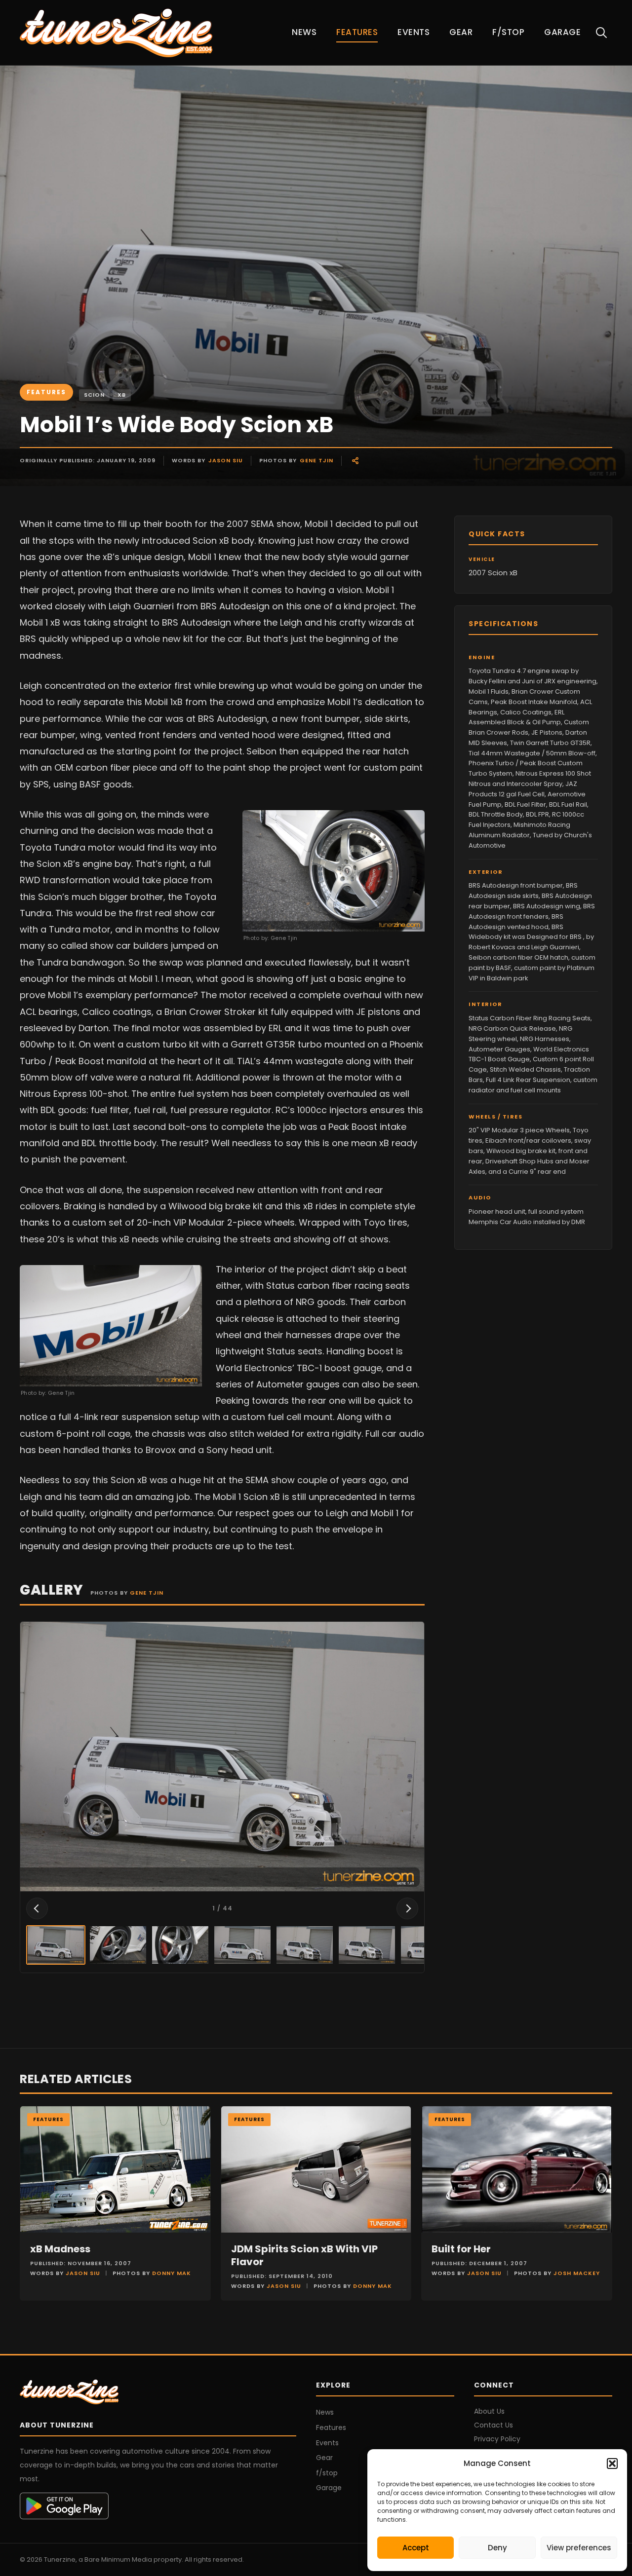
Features (357, 32)
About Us (489, 2411)
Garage (562, 32)
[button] (612, 2464)
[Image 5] (305, 1945)
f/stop (508, 32)
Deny (497, 2548)
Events (414, 32)
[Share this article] (355, 461)
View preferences (579, 2548)
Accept (416, 2548)
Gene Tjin (316, 460)
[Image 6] (367, 1945)
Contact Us (494, 2425)
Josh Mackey (577, 2273)
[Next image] (407, 1908)
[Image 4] (242, 1945)
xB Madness (60, 2249)
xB (122, 395)
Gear (461, 32)
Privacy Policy (497, 2439)
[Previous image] (37, 1908)
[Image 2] (118, 1945)
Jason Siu (226, 460)
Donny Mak (172, 2273)
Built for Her (461, 2249)
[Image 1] (56, 1945)
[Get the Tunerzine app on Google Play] (158, 2506)
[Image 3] (180, 1945)
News (304, 32)
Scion (94, 395)
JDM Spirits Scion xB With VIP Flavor (304, 2255)
